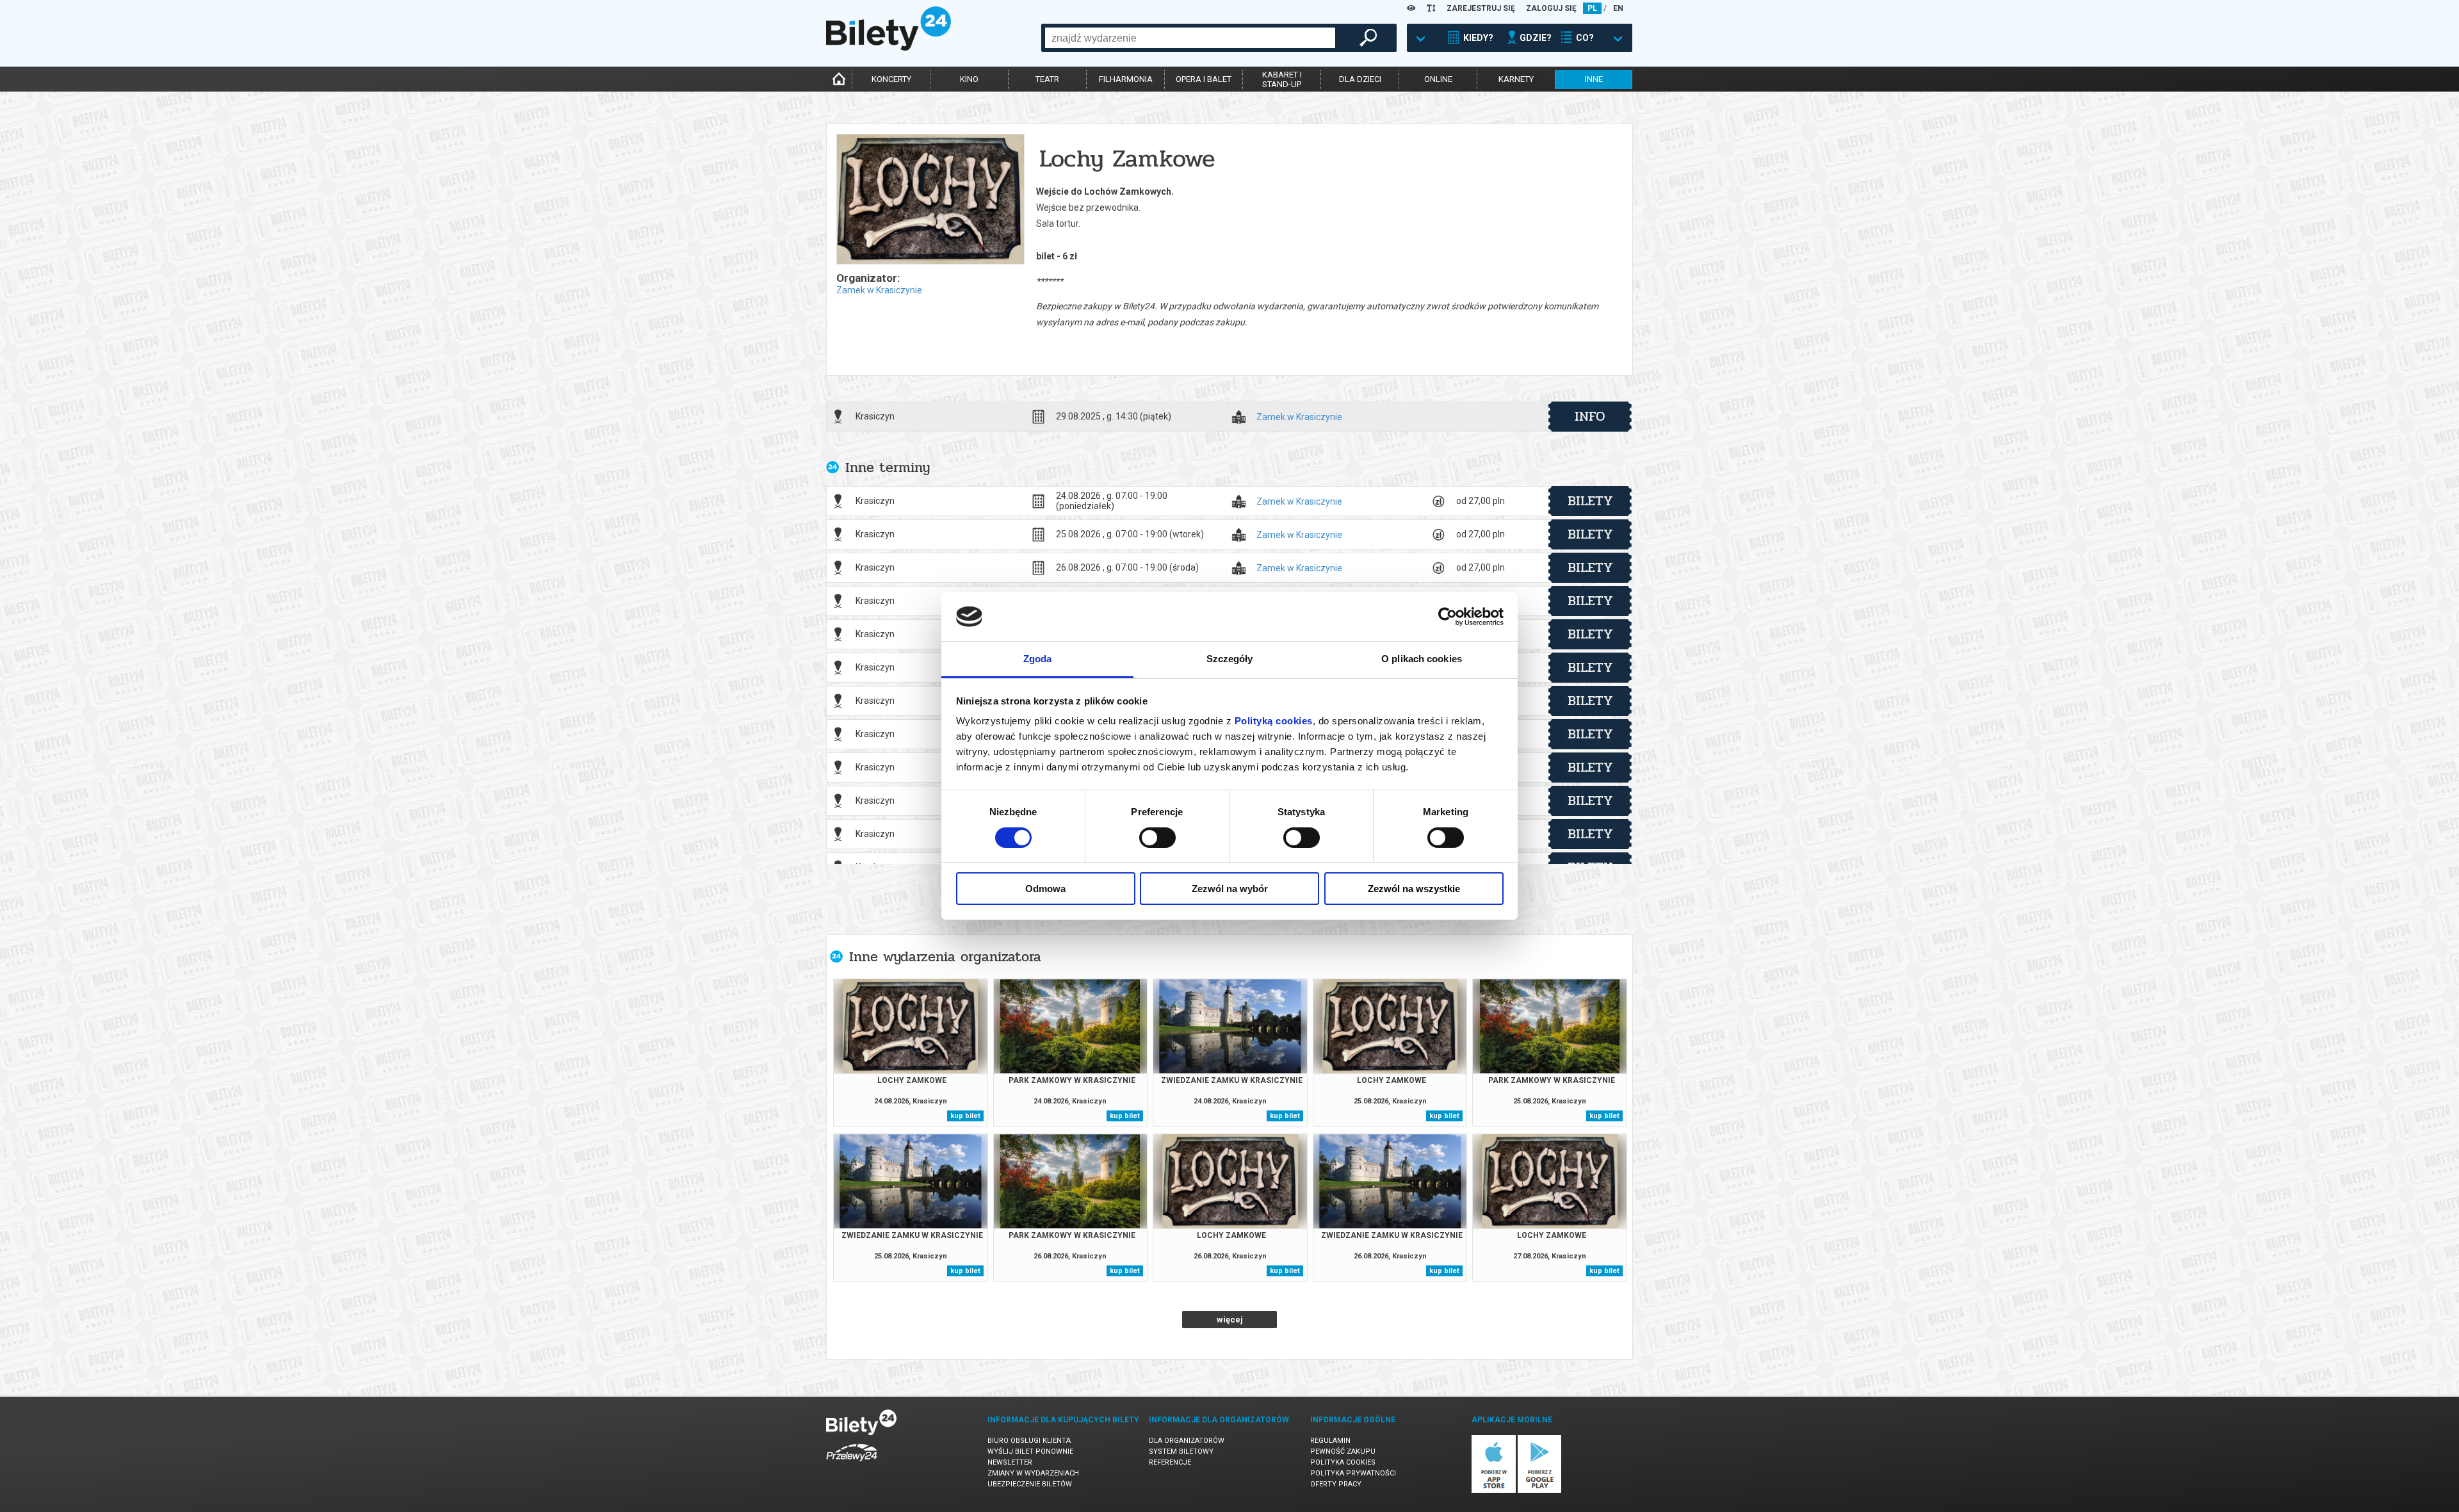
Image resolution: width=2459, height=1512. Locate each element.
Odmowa (1045, 889)
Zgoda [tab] (1038, 659)
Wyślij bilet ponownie (1030, 1451)
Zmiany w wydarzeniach (1033, 1473)
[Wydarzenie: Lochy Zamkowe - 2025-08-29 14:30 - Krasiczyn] (930, 200)
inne (1594, 79)
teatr (1047, 79)
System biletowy (1181, 1451)
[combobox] (1190, 38)
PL (1592, 8)
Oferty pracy (1336, 1484)
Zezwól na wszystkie (1414, 889)
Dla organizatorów (1187, 1441)
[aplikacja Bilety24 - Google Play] (1540, 1491)
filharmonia (1126, 79)
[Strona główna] (889, 47)
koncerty (891, 79)
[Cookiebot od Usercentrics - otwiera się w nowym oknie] (1448, 617)
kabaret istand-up (1282, 79)
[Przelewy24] (852, 1464)
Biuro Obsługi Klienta (1029, 1441)
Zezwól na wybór (1230, 889)
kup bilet (965, 1116)
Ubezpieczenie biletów (1030, 1484)
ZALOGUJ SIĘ (1551, 8)
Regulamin (1330, 1441)
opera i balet (1204, 79)
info (1590, 416)
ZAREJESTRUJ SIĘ (1481, 8)
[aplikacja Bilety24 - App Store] (1494, 1491)
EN (1618, 8)
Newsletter (1010, 1462)
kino (969, 79)
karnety (1516, 79)
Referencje (1170, 1462)
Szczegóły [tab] (1230, 659)
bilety (1590, 501)
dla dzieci (1360, 79)
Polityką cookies (1274, 721)
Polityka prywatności (1353, 1473)
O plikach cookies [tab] (1422, 659)
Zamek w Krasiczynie (879, 290)
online (1438, 79)
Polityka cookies (1343, 1462)
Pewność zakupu (1343, 1451)
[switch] (1157, 838)
